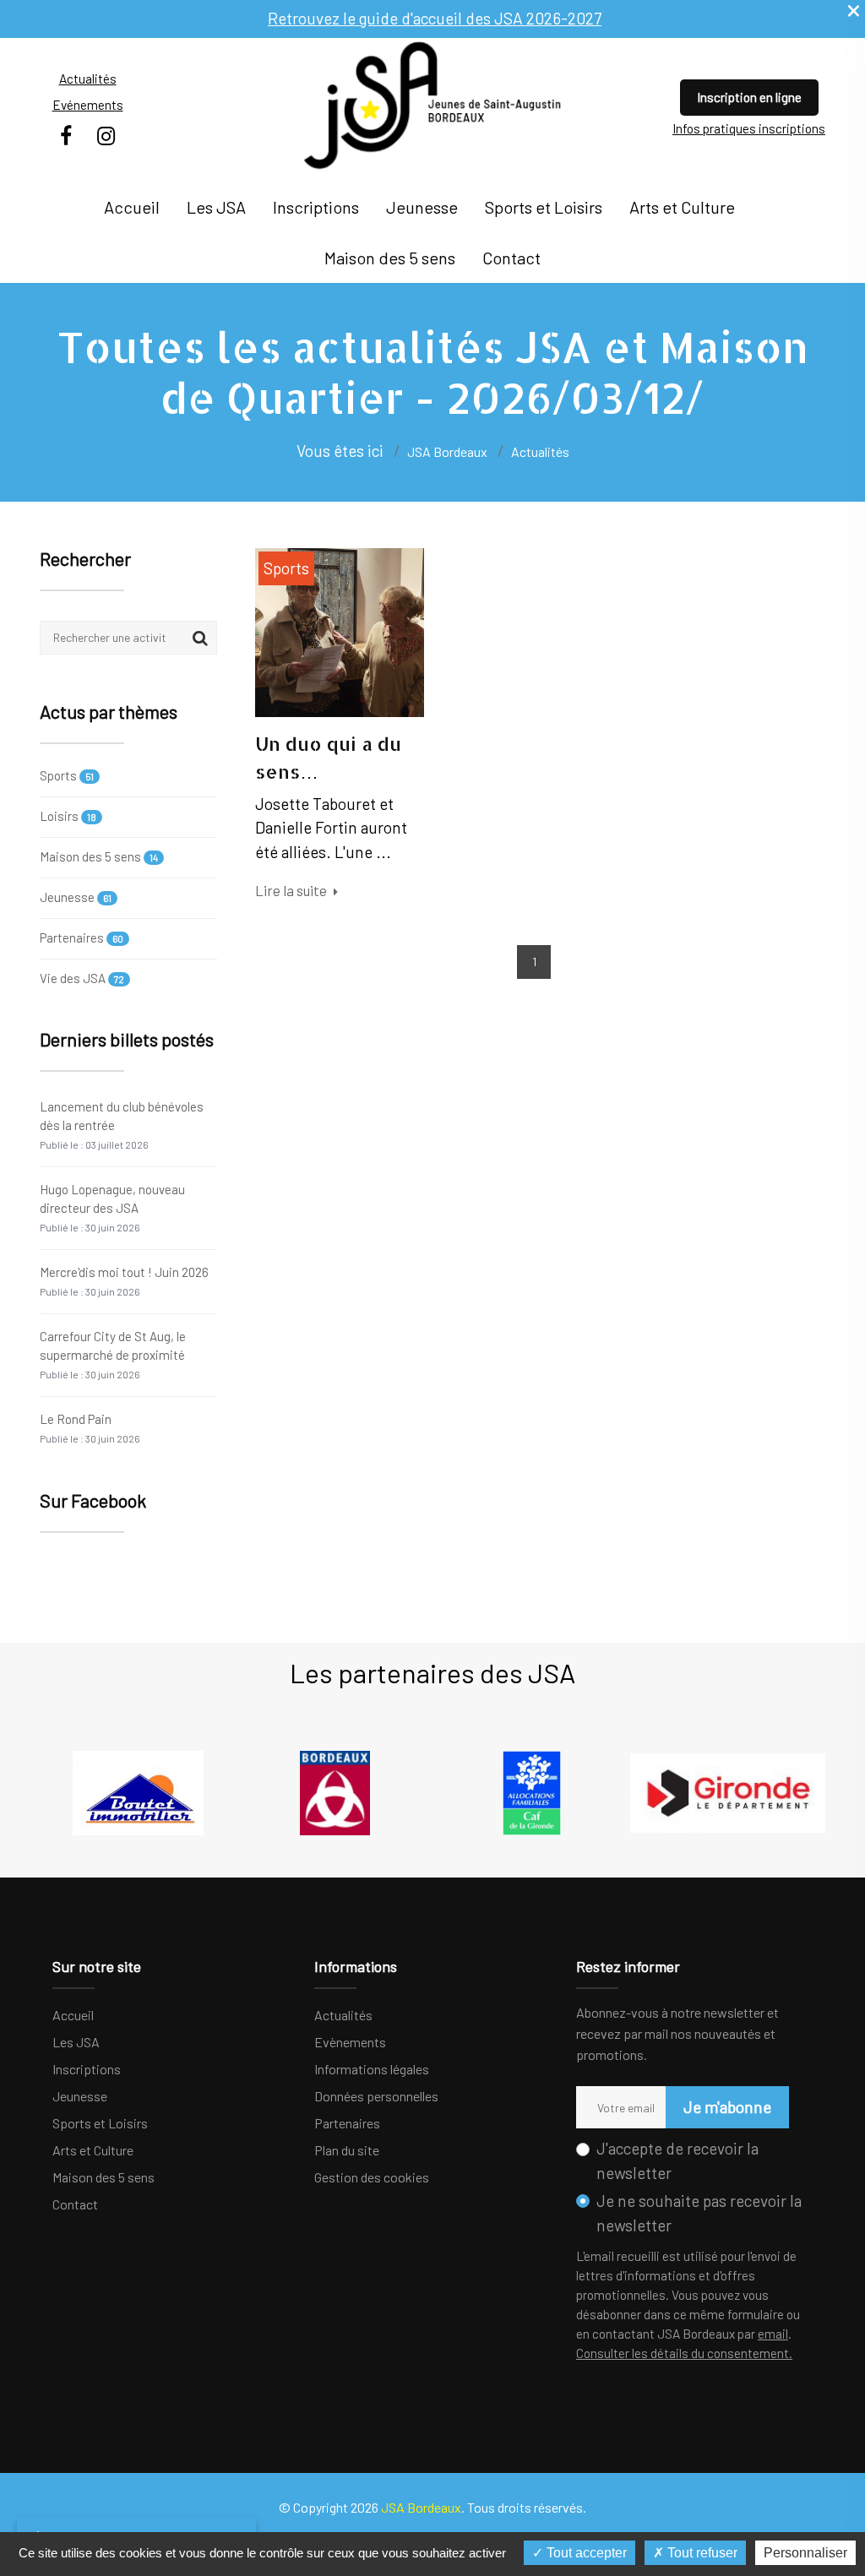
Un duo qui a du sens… (328, 757)
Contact (511, 258)
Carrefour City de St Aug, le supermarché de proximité (113, 1354)
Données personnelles (376, 2096)
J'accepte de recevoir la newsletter (677, 2160)
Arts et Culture (682, 207)
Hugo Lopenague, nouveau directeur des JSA (112, 1207)
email (773, 2334)
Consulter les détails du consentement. (684, 2353)
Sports (67, 776)
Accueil (132, 207)
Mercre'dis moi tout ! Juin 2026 (124, 1281)
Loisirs (68, 816)
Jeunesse (422, 207)
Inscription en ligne (749, 97)
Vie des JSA (82, 978)
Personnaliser (805, 2553)
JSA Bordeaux (447, 451)
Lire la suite (292, 890)
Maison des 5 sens (390, 258)
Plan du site (347, 2150)
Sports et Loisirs (544, 207)
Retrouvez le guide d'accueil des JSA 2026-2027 (435, 18)
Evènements (350, 2042)
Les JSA (216, 207)
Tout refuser (701, 2553)
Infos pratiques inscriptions (749, 128)
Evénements (88, 105)
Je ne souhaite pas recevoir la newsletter (699, 2213)
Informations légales (372, 2069)
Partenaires (82, 937)
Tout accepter (585, 2553)
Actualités (88, 79)
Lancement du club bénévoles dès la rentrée (122, 1125)
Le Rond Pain (90, 1428)
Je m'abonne (727, 2107)
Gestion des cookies (372, 2177)
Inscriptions (316, 207)
